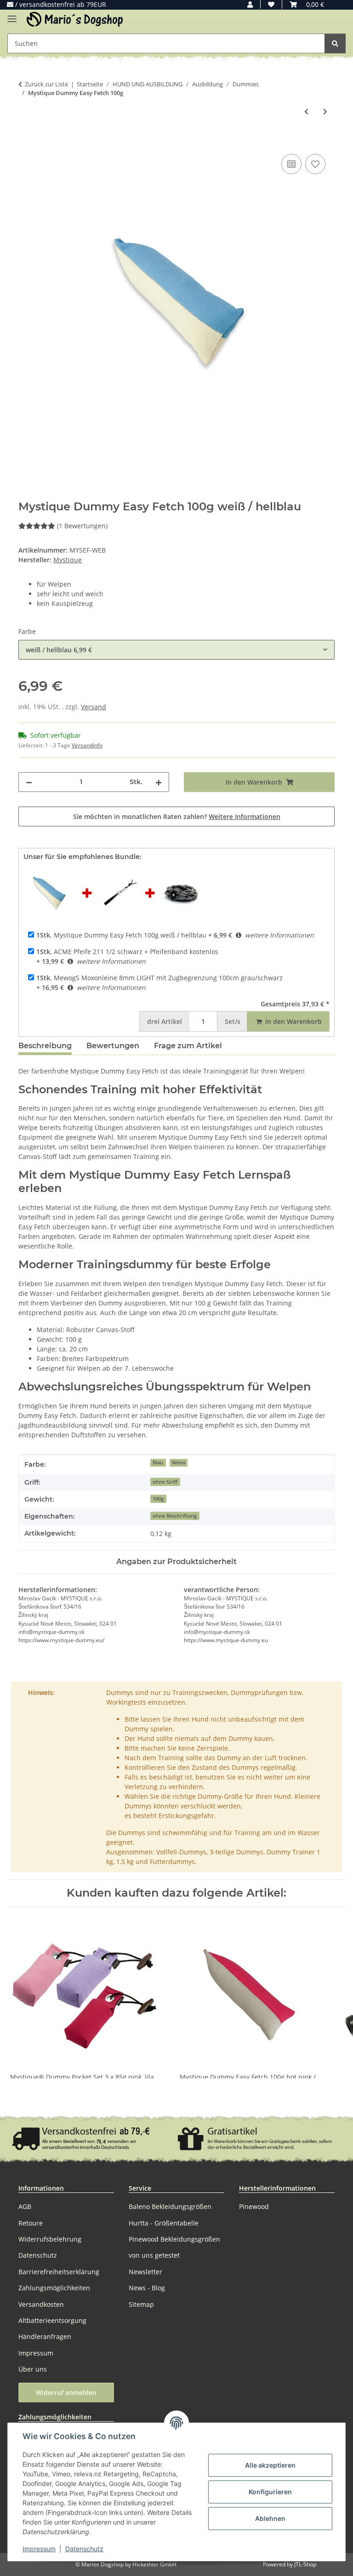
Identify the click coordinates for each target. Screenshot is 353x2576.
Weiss (179, 1463)
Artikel (165, 1021)
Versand (94, 707)
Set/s (233, 1021)
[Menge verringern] (29, 782)
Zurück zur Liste (46, 84)
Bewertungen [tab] (113, 1046)
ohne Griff (165, 1482)
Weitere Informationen (245, 816)
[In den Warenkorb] (26, 141)
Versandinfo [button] (87, 745)
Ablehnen (270, 2518)
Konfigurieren (270, 2492)
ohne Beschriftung (175, 1516)
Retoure (31, 2223)
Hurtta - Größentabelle (164, 2223)
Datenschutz (84, 2549)
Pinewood (254, 2206)
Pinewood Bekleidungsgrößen (174, 2239)
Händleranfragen (45, 2336)
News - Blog (147, 2288)
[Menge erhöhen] (159, 782)
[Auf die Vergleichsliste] (291, 164)
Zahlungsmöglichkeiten (54, 2288)
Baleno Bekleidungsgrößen (170, 2206)
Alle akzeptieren (270, 2465)
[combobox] (176, 650)
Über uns (33, 2369)
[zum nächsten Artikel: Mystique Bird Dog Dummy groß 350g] (325, 111)
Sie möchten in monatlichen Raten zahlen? (177, 816)
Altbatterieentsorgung (52, 2320)
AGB (25, 2206)
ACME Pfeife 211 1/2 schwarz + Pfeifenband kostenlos (127, 952)
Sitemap (141, 2304)
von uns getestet (154, 2255)
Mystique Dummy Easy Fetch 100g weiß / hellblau (121, 935)
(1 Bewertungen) (82, 526)
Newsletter (145, 2272)
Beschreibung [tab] (45, 1046)
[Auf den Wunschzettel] (315, 164)
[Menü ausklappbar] (12, 15)
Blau (158, 1463)
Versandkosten (41, 2304)
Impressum (39, 2549)
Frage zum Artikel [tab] (188, 1046)
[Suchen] (335, 43)
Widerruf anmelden (66, 2392)
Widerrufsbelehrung (50, 2239)
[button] (250, 4)
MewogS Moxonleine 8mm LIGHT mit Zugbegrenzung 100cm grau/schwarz (159, 978)
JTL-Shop (305, 2564)
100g (158, 1499)
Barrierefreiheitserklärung (59, 2272)
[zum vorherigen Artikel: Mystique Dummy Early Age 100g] (306, 111)
